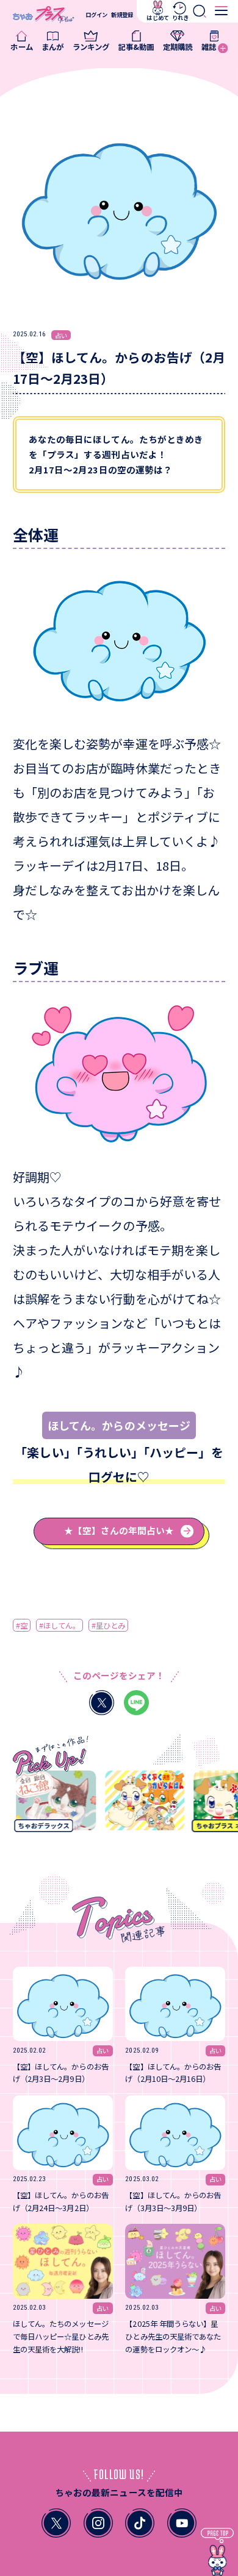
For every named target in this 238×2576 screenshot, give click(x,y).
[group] (51, 1805)
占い (61, 335)
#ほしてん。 (60, 1626)
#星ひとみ (108, 1626)
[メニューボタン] (221, 11)
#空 (22, 1626)
